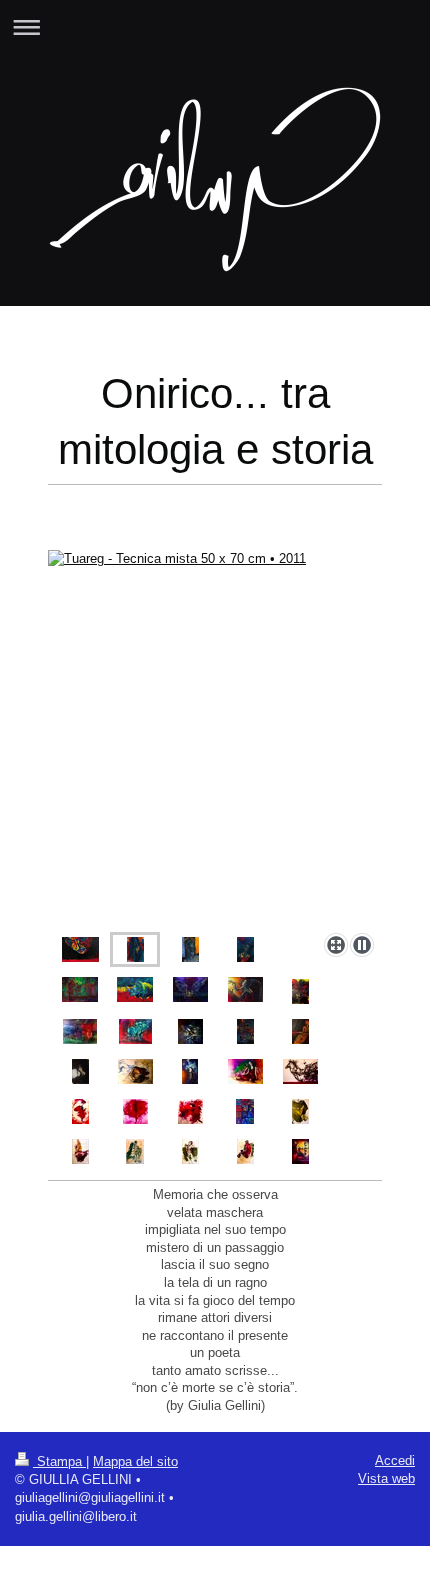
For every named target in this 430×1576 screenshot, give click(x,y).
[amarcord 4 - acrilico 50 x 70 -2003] (245, 1151)
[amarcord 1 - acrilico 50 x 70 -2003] (80, 1151)
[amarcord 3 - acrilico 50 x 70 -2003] (190, 1151)
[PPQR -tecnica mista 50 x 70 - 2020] (300, 991)
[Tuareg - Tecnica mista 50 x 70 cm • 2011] (215, 737)
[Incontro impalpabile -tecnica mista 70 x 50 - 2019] (245, 989)
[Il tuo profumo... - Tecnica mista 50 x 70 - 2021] (80, 1071)
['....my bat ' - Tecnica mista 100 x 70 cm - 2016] (190, 989)
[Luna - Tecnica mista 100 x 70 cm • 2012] (80, 949)
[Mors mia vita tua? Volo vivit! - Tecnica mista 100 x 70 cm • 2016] (135, 989)
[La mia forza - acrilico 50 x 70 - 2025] (300, 1111)
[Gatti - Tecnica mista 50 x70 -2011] (245, 1031)
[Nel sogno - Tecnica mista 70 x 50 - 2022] (135, 1071)
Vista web (386, 1478)
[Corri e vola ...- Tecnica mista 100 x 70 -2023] (300, 1071)
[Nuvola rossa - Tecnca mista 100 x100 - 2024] (135, 1111)
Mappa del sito (135, 1461)
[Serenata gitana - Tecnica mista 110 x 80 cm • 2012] (80, 989)
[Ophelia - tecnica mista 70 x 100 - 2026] (300, 1151)
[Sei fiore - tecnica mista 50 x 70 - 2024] (80, 1111)
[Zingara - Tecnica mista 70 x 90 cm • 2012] (245, 949)
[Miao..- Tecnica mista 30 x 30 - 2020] (190, 1031)
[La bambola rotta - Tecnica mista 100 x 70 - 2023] (245, 1071)
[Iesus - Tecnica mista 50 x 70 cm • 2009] (190, 949)
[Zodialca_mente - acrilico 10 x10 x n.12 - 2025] (245, 1111)
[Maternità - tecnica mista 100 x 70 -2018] (135, 1031)
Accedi (395, 1460)
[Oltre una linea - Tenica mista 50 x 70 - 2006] (300, 1031)
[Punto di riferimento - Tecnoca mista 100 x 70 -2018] (80, 1031)
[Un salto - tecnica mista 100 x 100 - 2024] (190, 1111)
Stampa (59, 1461)
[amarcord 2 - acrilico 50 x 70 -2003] (135, 1151)
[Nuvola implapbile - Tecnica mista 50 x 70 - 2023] (190, 1071)
